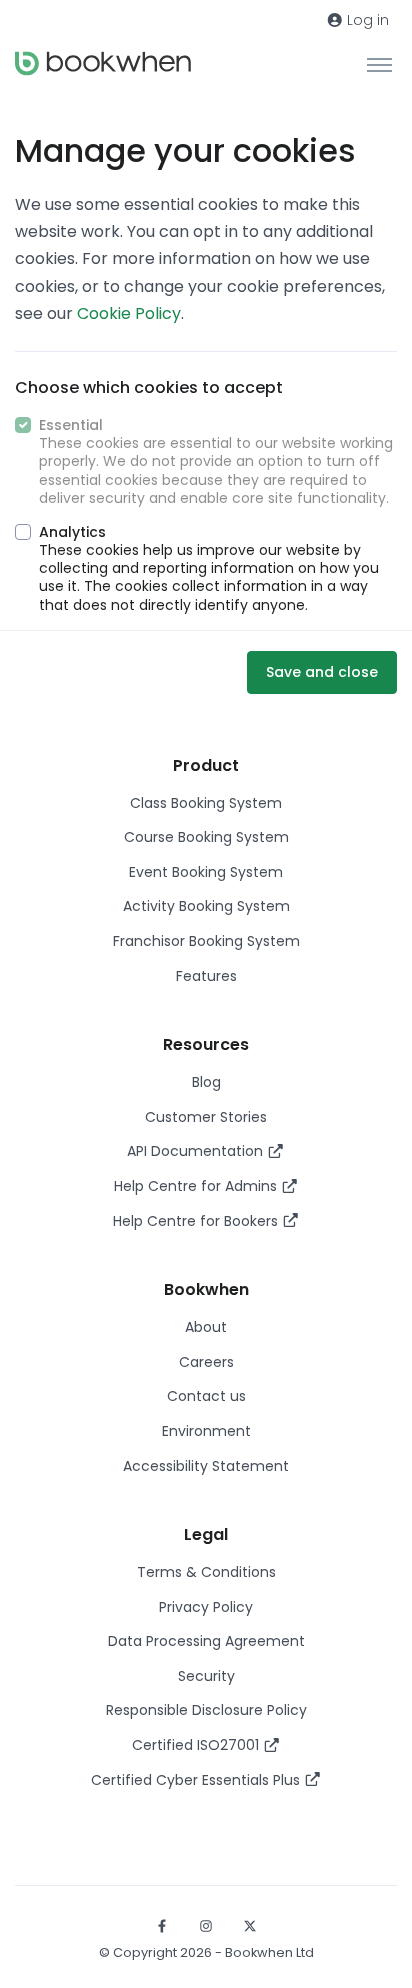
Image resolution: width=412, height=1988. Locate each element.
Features (206, 976)
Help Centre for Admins (197, 1186)
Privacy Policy (206, 1607)
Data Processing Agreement (206, 1641)
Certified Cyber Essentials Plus (197, 1780)
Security (206, 1676)
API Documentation (197, 1151)
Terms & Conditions (206, 1572)
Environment (206, 1431)
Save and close (322, 672)
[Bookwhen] (103, 63)
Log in (366, 20)
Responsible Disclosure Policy (206, 1710)
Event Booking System (206, 872)
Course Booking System (206, 837)
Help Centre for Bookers (197, 1221)
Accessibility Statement (206, 1466)
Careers (206, 1362)
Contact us (206, 1396)
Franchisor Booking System (206, 941)
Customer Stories (206, 1117)
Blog (206, 1082)
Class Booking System (206, 803)
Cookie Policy (129, 313)
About (206, 1327)
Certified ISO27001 (197, 1745)
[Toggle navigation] (379, 64)
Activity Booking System (206, 906)
